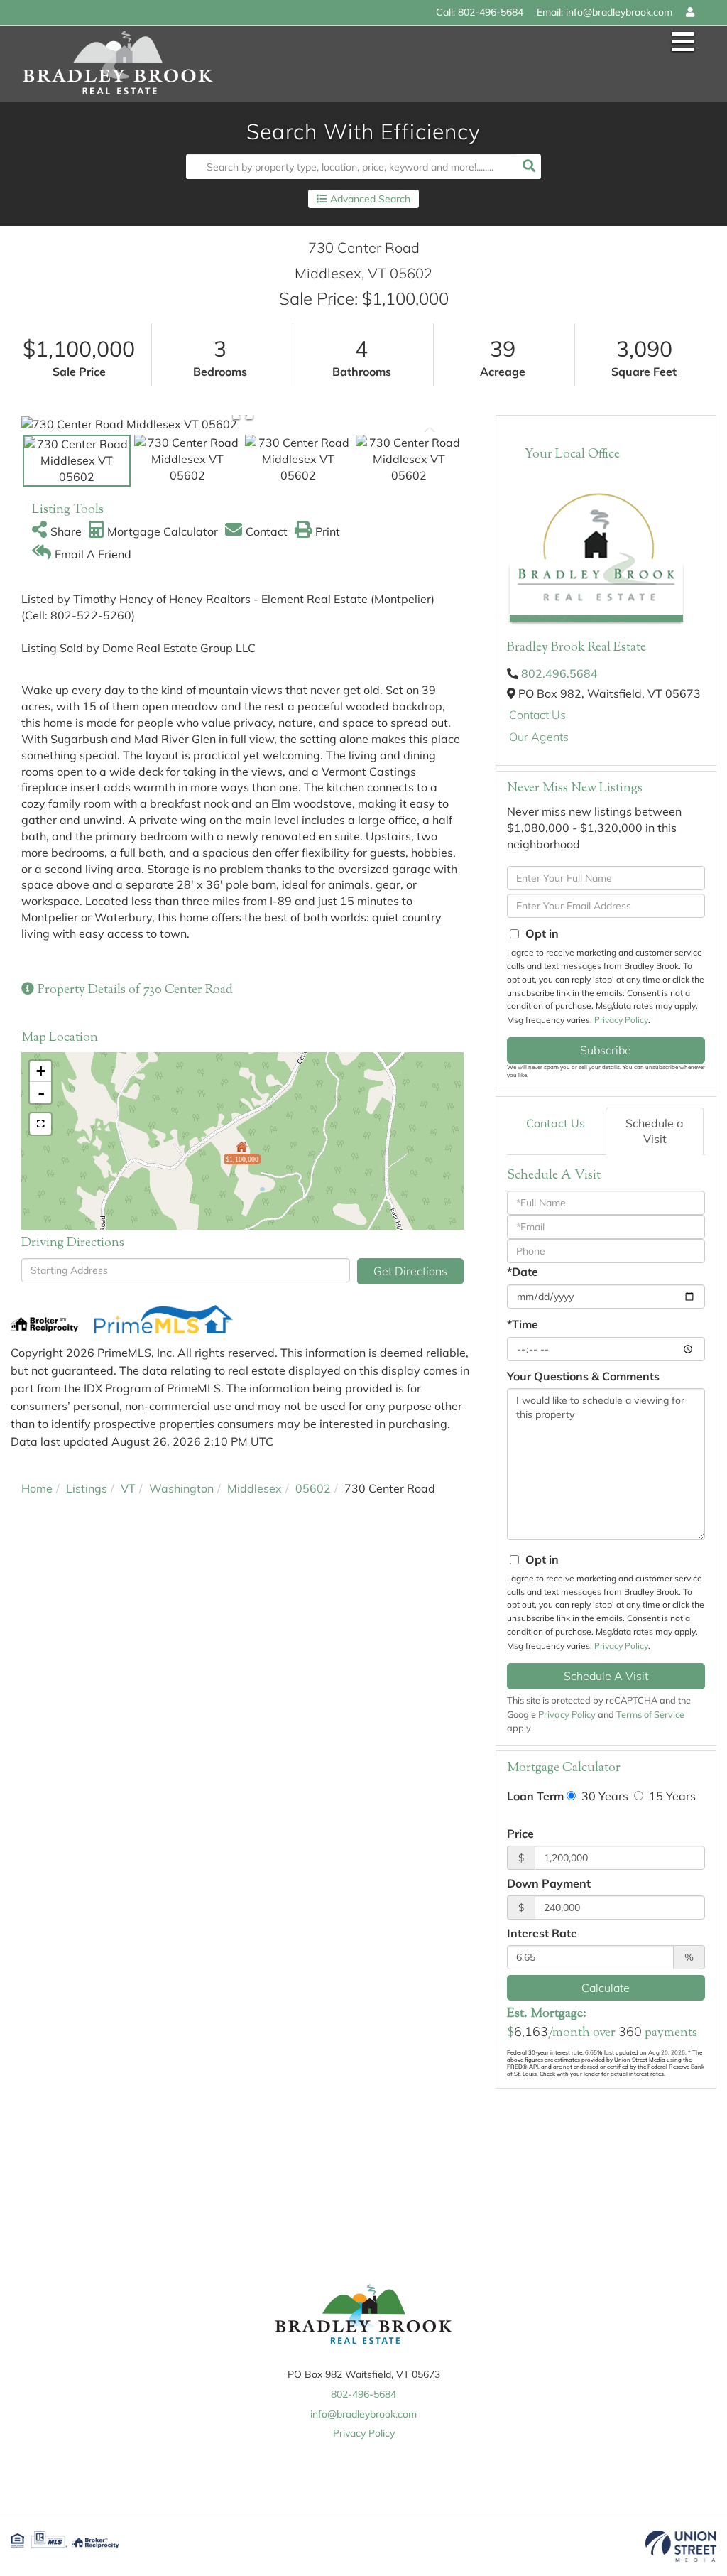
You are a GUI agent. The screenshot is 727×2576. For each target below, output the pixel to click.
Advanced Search (370, 199)
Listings (87, 1488)
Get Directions (410, 1271)
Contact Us (537, 715)
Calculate (606, 1988)
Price (520, 1834)
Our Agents (539, 737)
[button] (529, 167)
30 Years (603, 1796)
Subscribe (606, 1050)
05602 (313, 1488)
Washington (181, 1488)
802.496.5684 (559, 673)
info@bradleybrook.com (619, 12)
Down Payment (549, 1883)
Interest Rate (542, 1933)
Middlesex (255, 1488)
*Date (523, 1272)
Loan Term (535, 1796)
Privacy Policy (621, 1020)
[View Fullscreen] (40, 1124)
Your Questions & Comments (583, 1376)
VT (128, 1488)
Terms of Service (650, 1714)
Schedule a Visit (655, 1131)
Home (37, 1488)
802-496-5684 (491, 12)
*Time (523, 1324)
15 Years (671, 1796)
